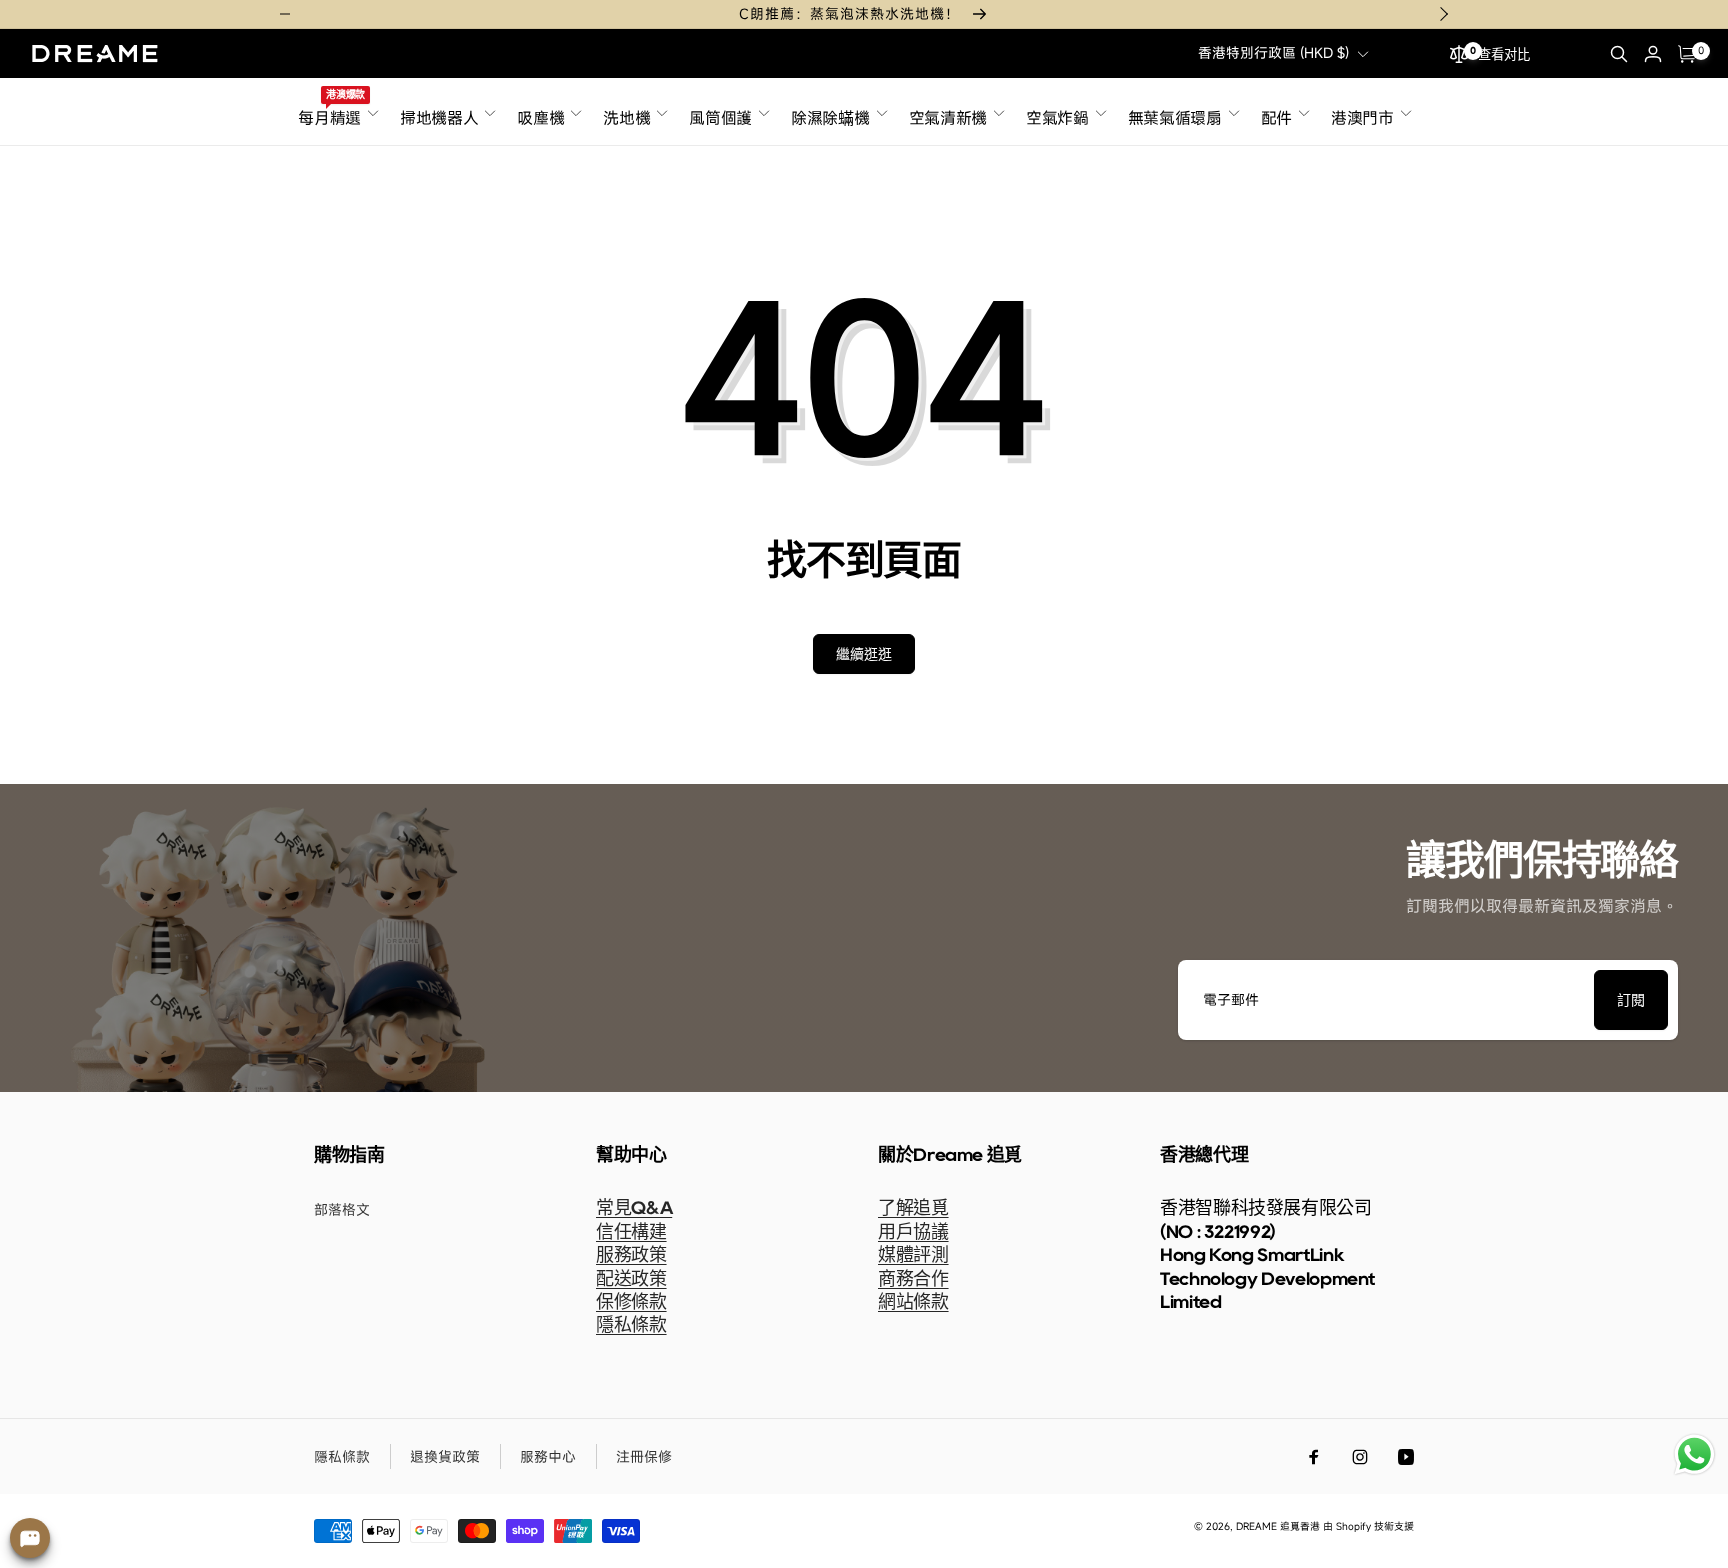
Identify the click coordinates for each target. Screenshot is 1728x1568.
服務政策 (631, 1255)
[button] (1619, 54)
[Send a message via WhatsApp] (1694, 1454)
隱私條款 (631, 1325)
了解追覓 (913, 1208)
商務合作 (913, 1279)
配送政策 (631, 1279)
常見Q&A (634, 1208)
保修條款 (631, 1302)
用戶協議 (913, 1232)
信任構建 (631, 1232)
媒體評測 (913, 1255)
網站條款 (913, 1302)
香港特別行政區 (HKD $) (1273, 52)
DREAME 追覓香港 (1278, 1526)
